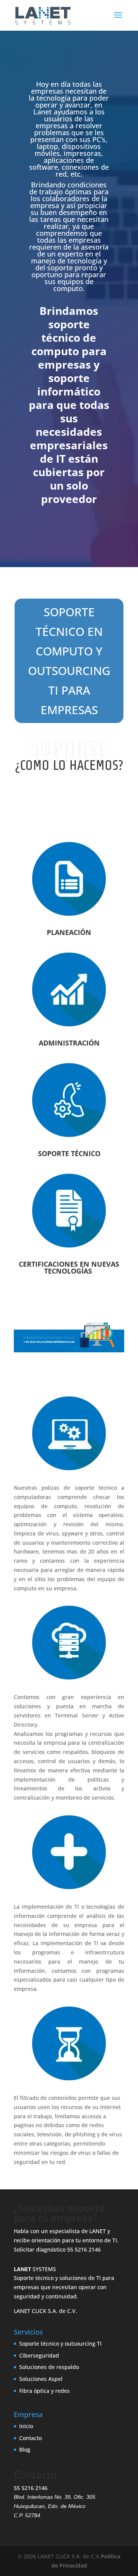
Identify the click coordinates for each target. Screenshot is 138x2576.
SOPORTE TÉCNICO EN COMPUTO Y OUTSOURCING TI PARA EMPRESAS (69, 661)
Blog (25, 2449)
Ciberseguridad (39, 2355)
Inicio (26, 2426)
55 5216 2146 (84, 2249)
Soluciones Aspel (41, 2379)
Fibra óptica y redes (44, 2391)
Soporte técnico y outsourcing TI (60, 2344)
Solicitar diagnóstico (40, 2249)
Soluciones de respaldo (49, 2367)
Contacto (30, 2438)
